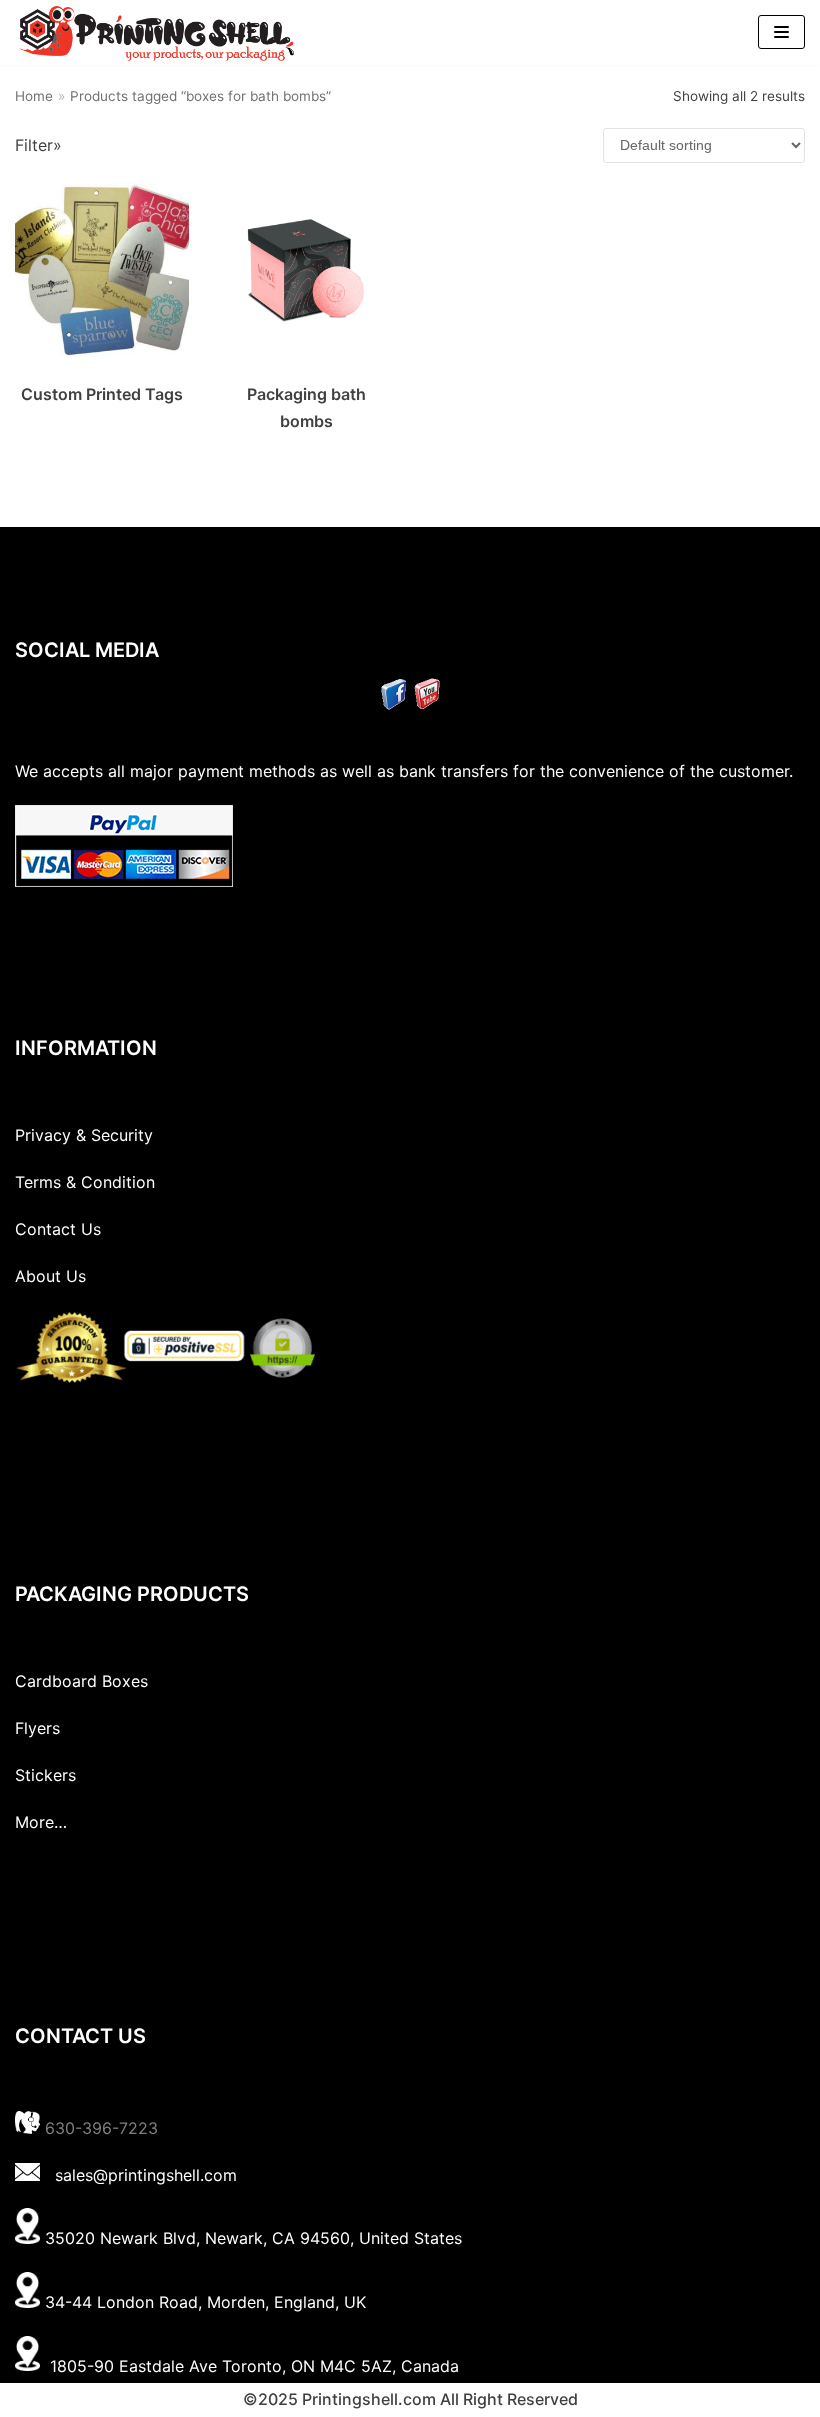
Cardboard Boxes (81, 1681)
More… (41, 1822)
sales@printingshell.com (146, 2175)
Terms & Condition (85, 1182)
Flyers (37, 1728)
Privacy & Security (84, 1135)
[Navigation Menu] (781, 32)
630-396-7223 (101, 2128)
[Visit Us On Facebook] (393, 704)
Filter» (38, 145)
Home (34, 96)
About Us (50, 1276)
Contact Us (58, 1229)
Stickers (45, 1775)
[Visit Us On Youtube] (426, 704)
